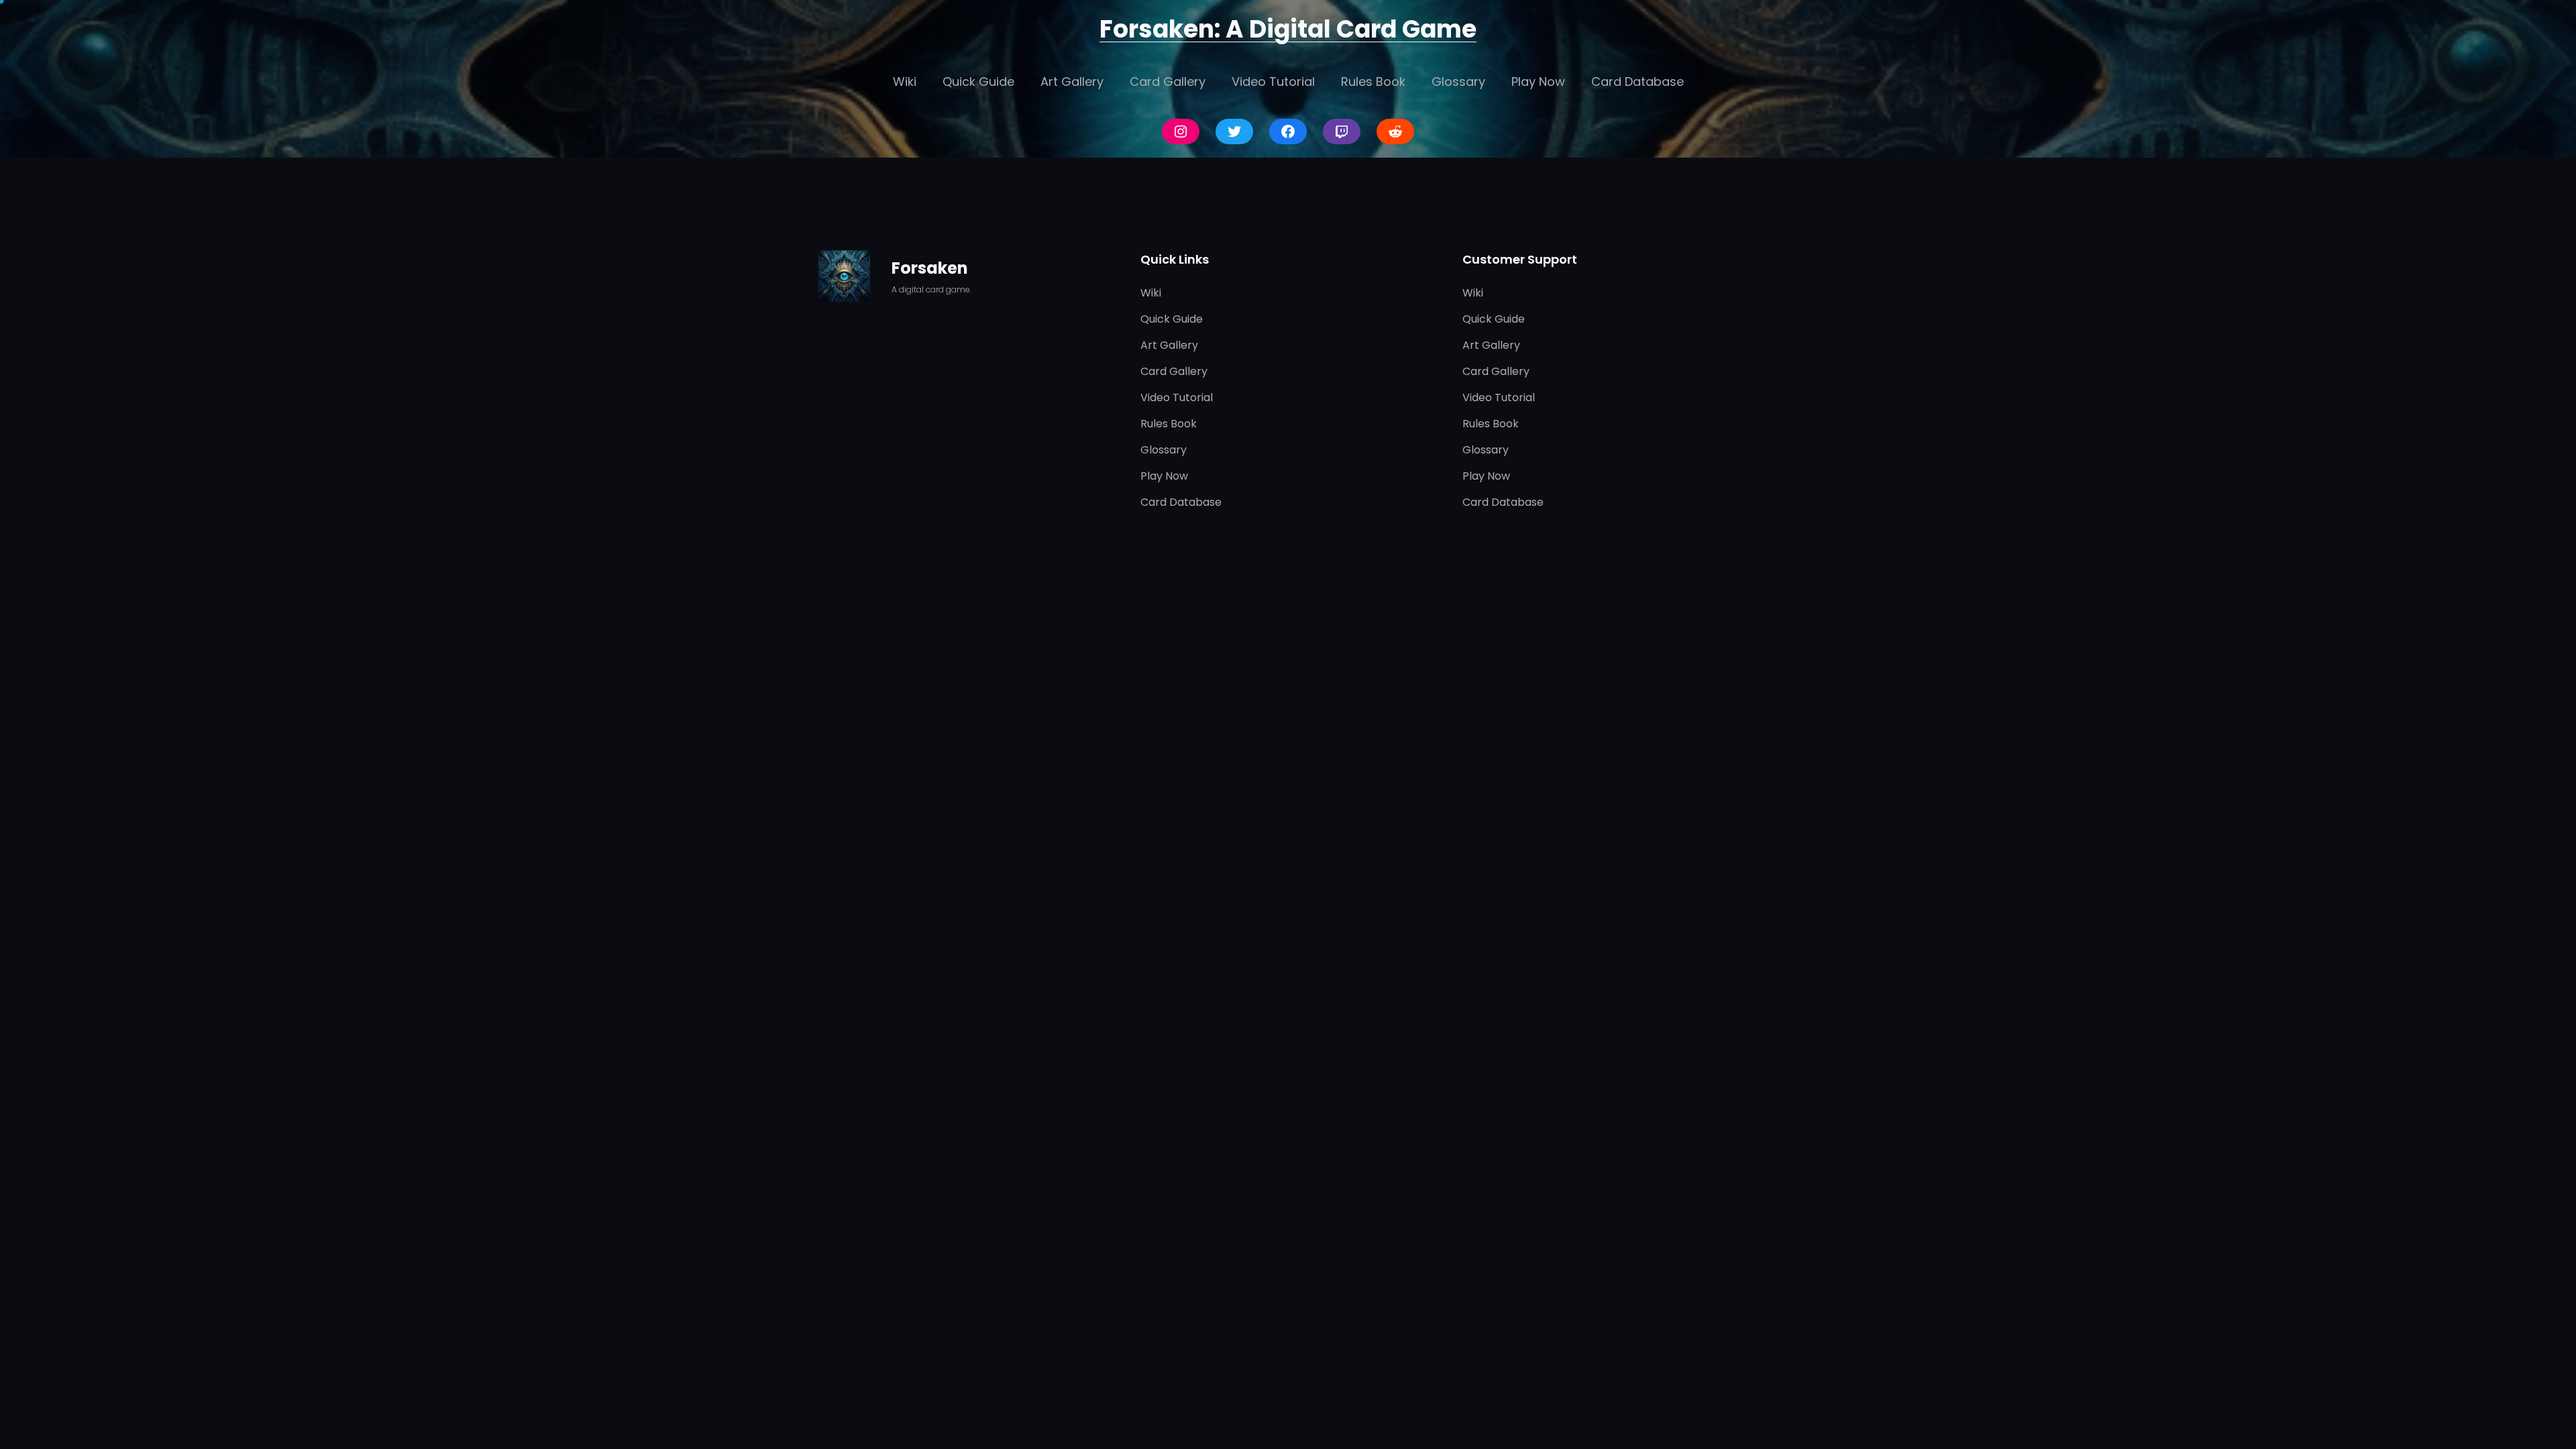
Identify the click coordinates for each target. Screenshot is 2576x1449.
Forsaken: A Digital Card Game (1288, 29)
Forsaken (930, 268)
